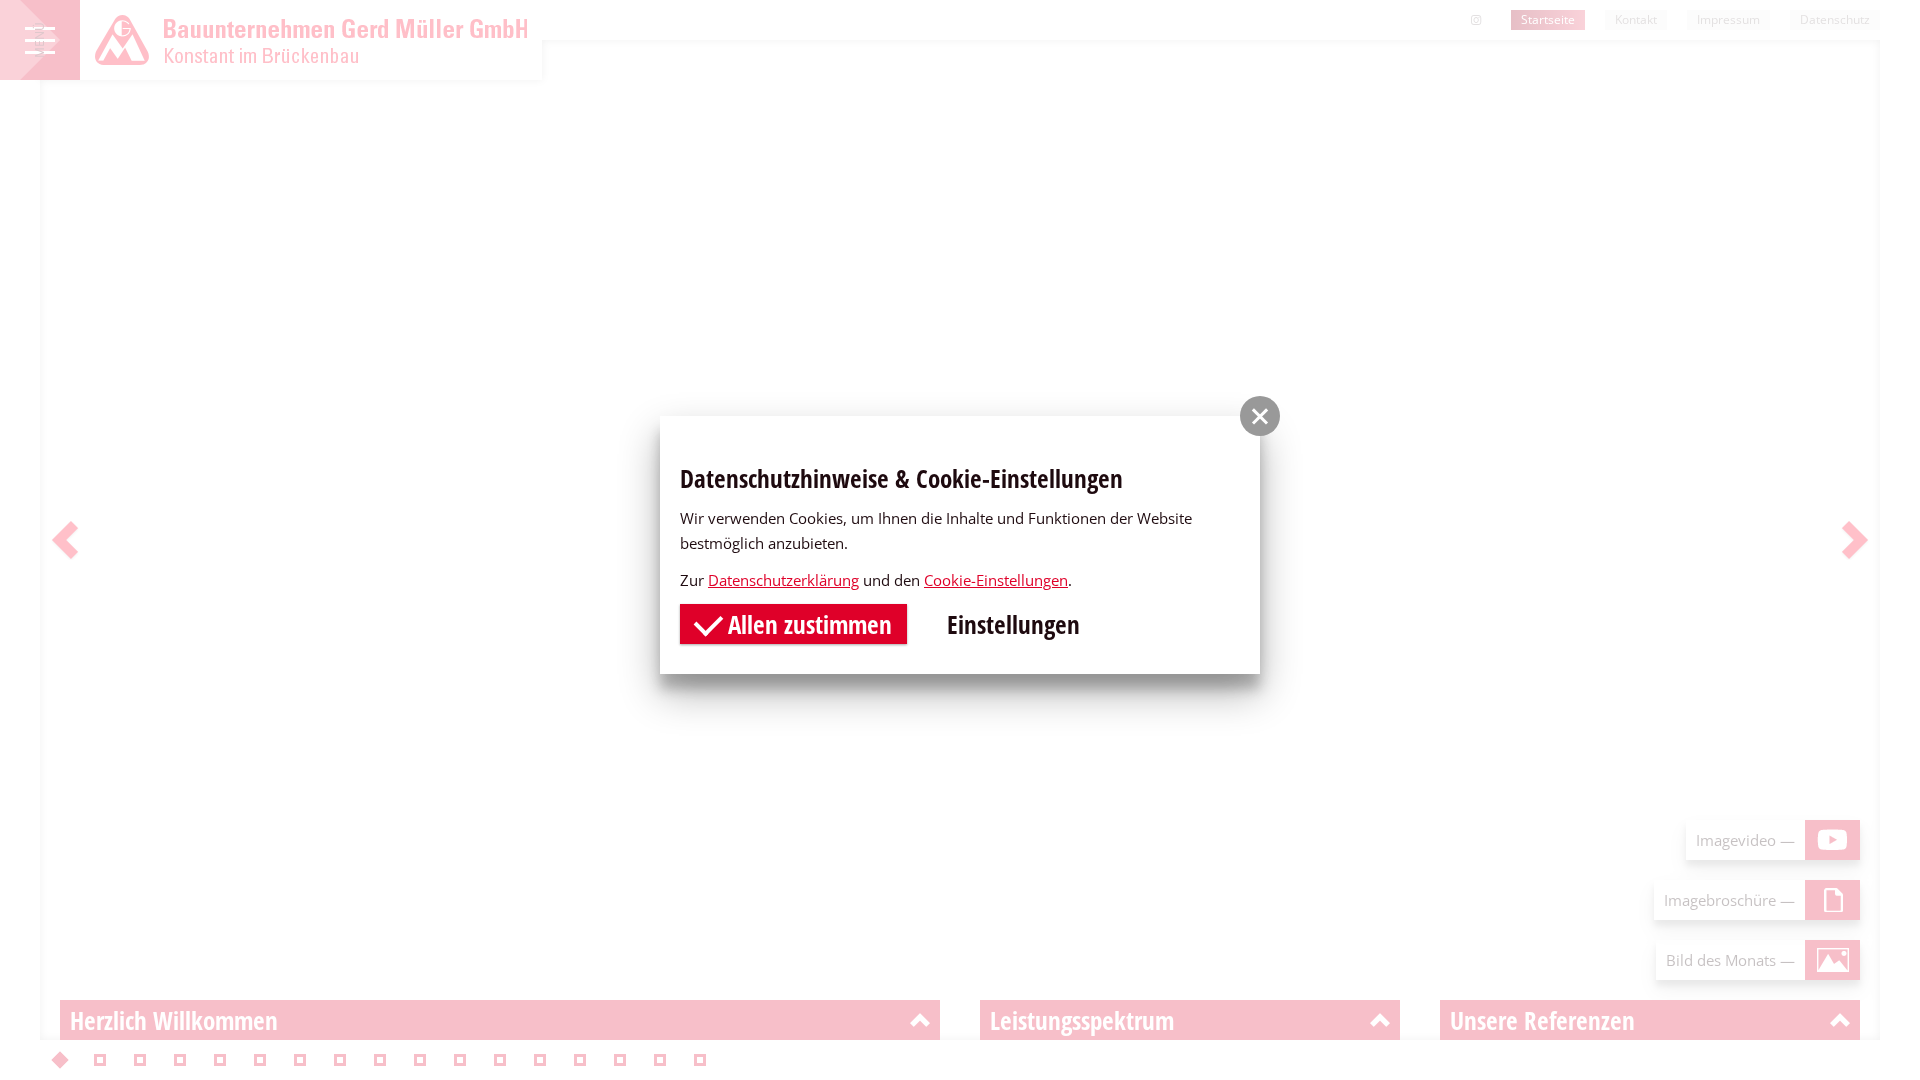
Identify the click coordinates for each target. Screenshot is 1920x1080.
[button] (1260, 416)
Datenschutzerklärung (783, 580)
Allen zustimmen (807, 624)
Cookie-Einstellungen (996, 580)
